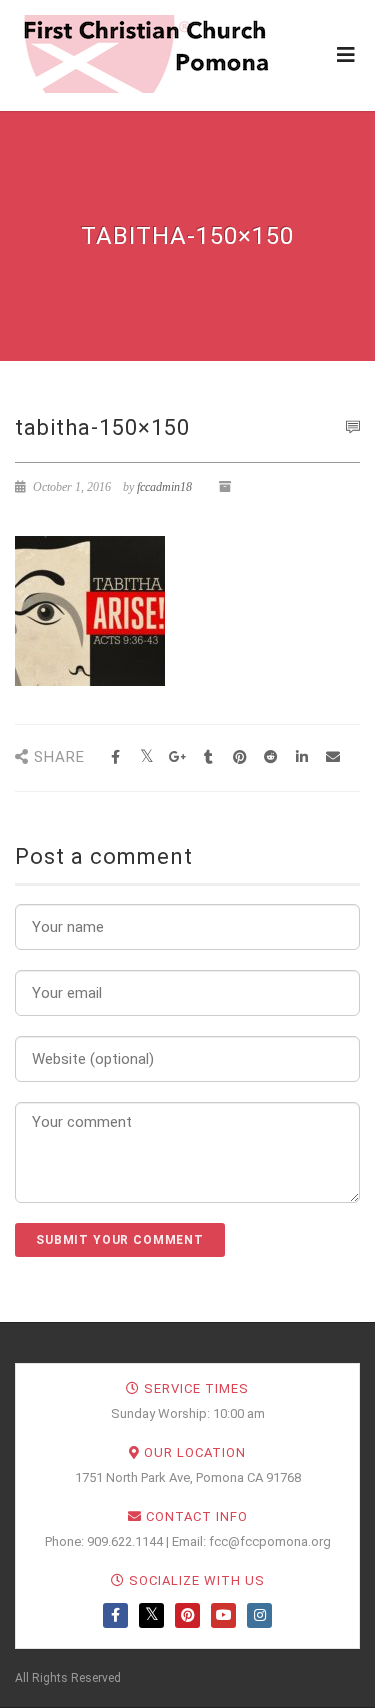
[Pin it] (239, 757)
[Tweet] (146, 757)
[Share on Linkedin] (301, 757)
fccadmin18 (164, 487)
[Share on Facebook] (115, 757)
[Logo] (145, 54)
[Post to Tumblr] (208, 757)
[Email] (332, 757)
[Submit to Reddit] (270, 757)
